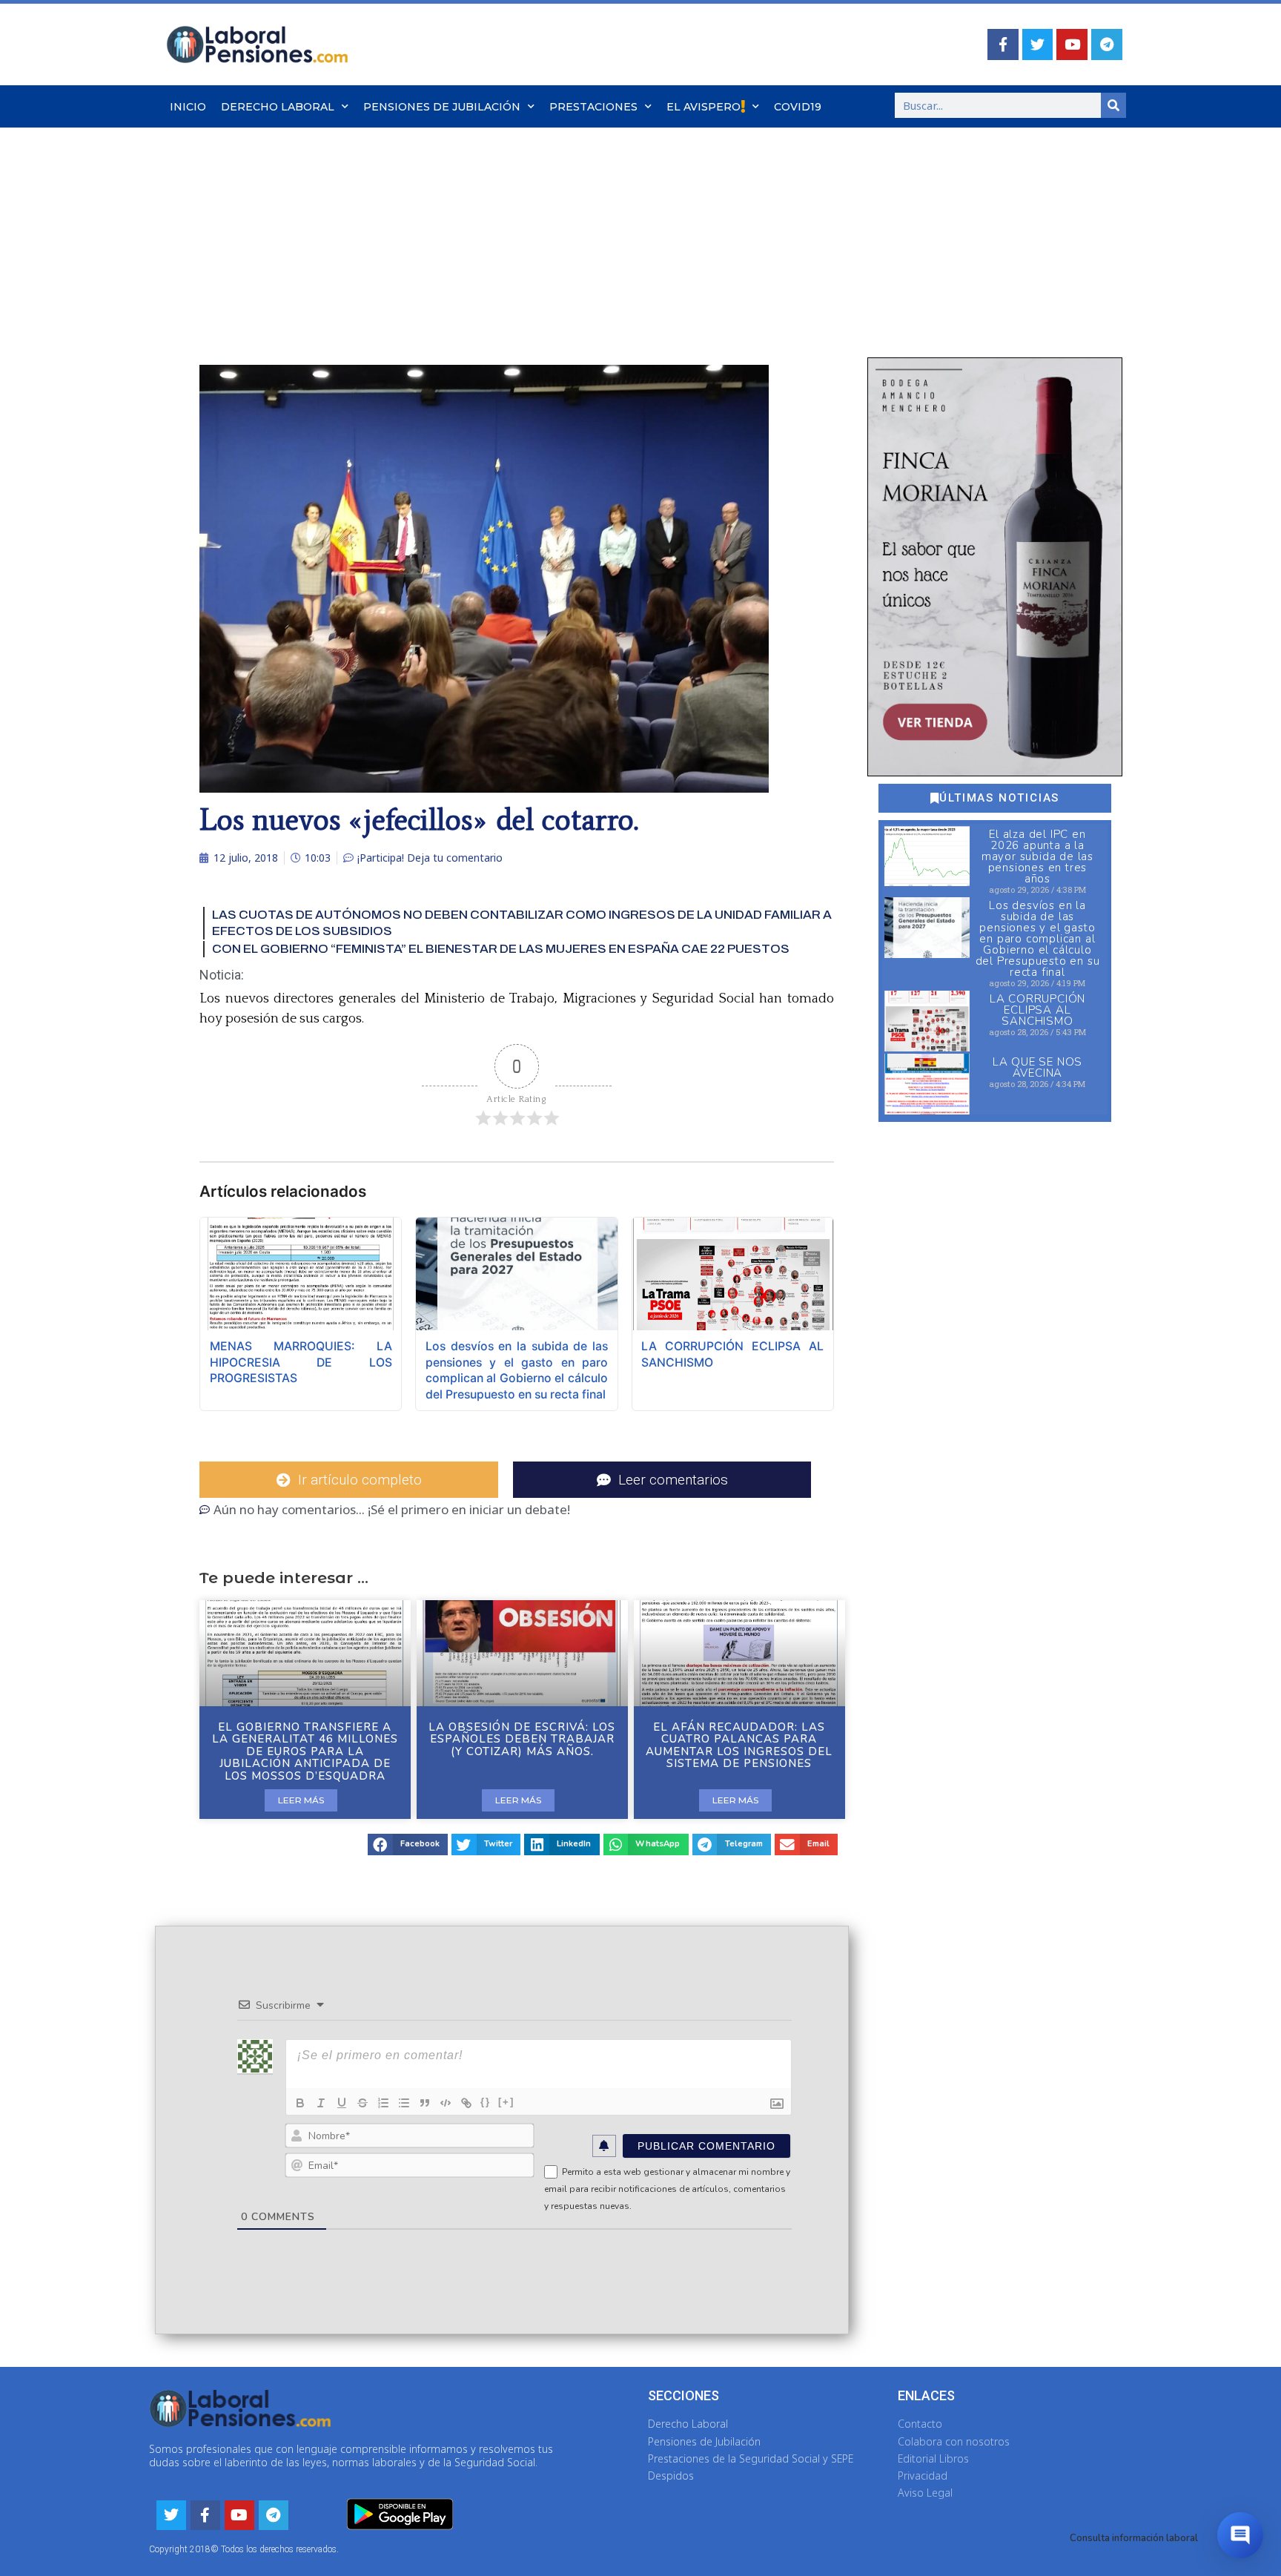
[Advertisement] (640, 239)
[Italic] (321, 2103)
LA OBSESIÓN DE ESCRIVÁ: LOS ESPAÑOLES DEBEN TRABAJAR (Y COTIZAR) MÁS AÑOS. (522, 1739)
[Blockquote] (425, 2103)
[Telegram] (1107, 44)
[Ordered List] (383, 2103)
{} (486, 2102)
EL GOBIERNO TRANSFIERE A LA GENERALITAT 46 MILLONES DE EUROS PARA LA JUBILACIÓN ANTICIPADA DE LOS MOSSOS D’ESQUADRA (305, 1751)
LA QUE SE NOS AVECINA (1037, 1067)
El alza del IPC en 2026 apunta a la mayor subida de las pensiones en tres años (1037, 856)
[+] (506, 2102)
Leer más (301, 1800)
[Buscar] (1113, 105)
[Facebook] (1003, 44)
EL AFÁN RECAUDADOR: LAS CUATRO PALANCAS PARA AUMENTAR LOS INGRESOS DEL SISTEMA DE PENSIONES (739, 1746)
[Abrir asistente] (1240, 2535)
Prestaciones (593, 107)
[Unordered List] (404, 2103)
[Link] (466, 2103)
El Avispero (704, 107)
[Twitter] (1038, 44)
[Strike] (363, 2103)
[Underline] (342, 2103)
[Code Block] (446, 2103)
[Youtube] (1072, 44)
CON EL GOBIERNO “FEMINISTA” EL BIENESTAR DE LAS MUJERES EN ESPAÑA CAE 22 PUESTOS (501, 949)
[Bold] (300, 2103)
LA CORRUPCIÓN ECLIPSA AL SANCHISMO (1037, 1010)
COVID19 (798, 107)
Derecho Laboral (278, 107)
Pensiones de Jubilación (442, 107)
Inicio (188, 107)
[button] (408, 1845)
